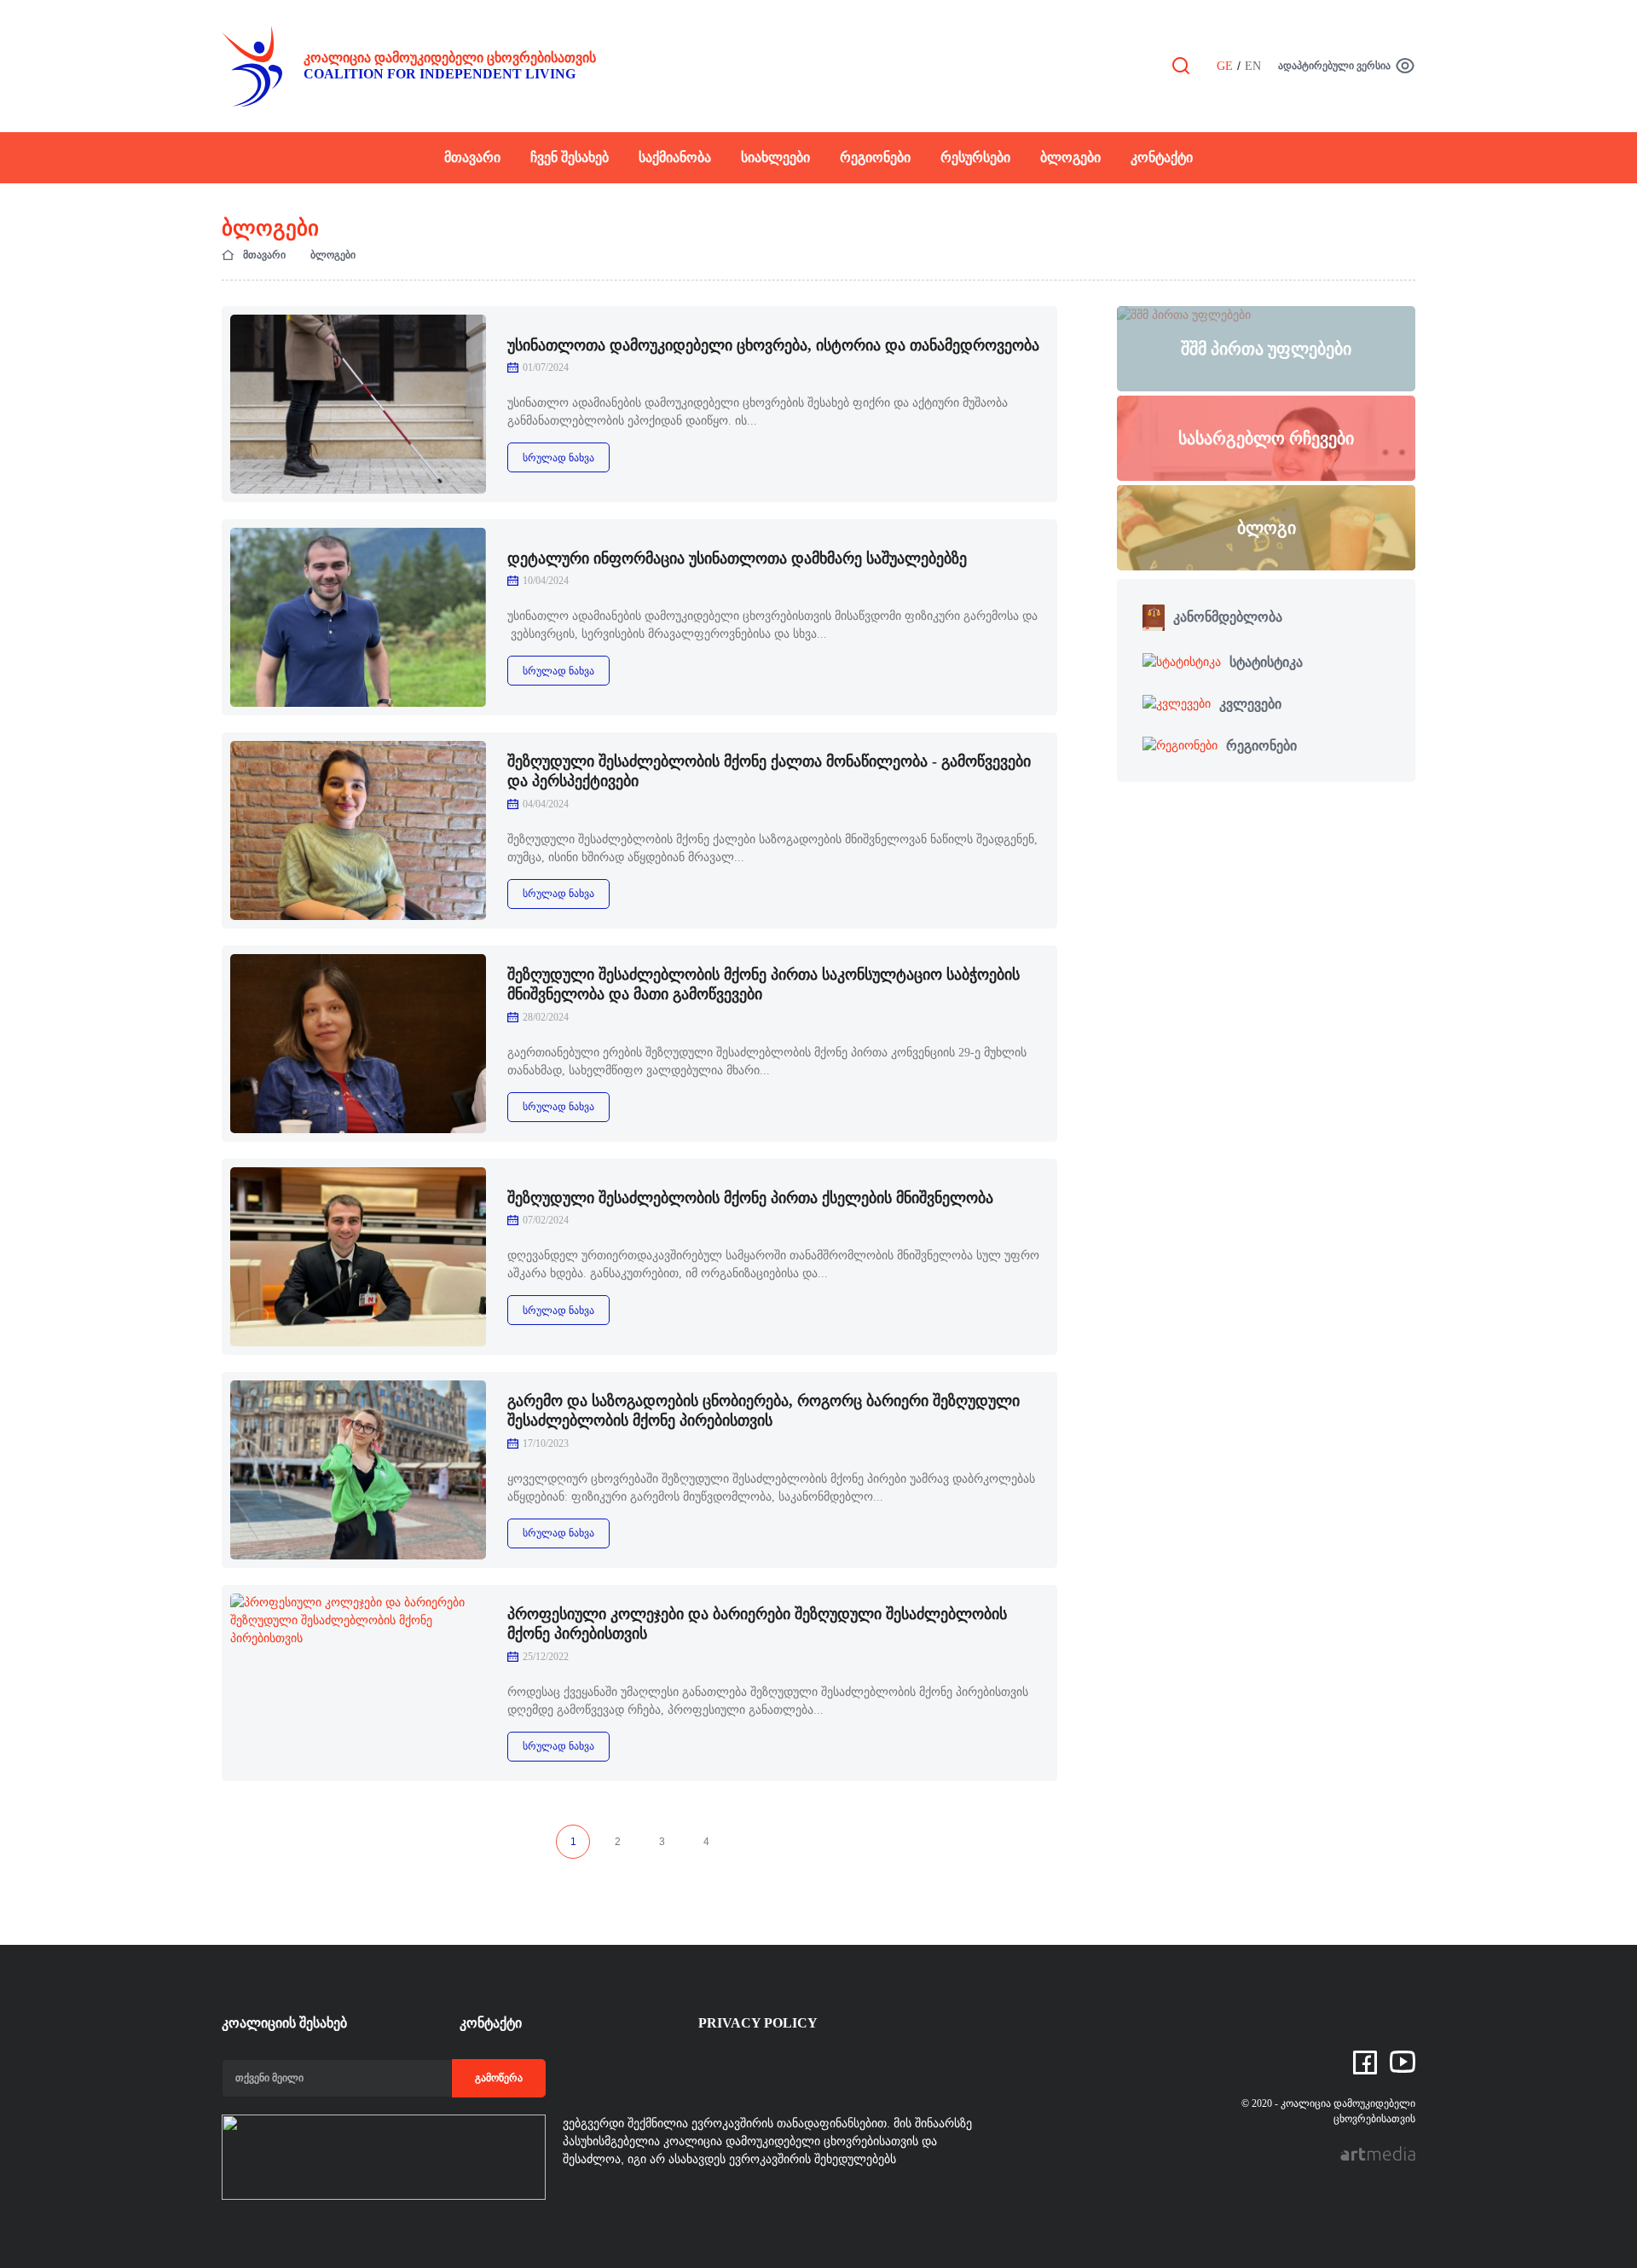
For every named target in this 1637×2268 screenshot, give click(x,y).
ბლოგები (1070, 157)
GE (1225, 66)
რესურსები (975, 157)
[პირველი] (484, 1842)
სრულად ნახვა (558, 458)
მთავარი (472, 157)
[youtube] (1403, 2061)
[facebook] (1365, 2062)
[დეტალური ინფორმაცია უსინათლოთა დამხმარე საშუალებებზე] (358, 617)
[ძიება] (1181, 65)
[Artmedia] (1378, 2152)
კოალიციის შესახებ (284, 2023)
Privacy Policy (758, 2023)
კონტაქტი (1162, 157)
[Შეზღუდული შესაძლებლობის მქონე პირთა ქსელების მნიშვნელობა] (358, 1257)
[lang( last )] (795, 1842)
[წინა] (529, 1842)
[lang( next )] (750, 1842)
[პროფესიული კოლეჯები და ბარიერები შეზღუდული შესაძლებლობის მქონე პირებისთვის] (358, 1683)
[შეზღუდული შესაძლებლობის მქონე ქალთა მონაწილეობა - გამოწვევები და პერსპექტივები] (358, 830)
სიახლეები (775, 157)
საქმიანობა (675, 157)
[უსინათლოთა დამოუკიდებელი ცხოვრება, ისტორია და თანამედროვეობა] (358, 404)
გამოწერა (499, 2078)
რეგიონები (875, 157)
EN (1253, 66)
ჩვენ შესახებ (570, 157)
